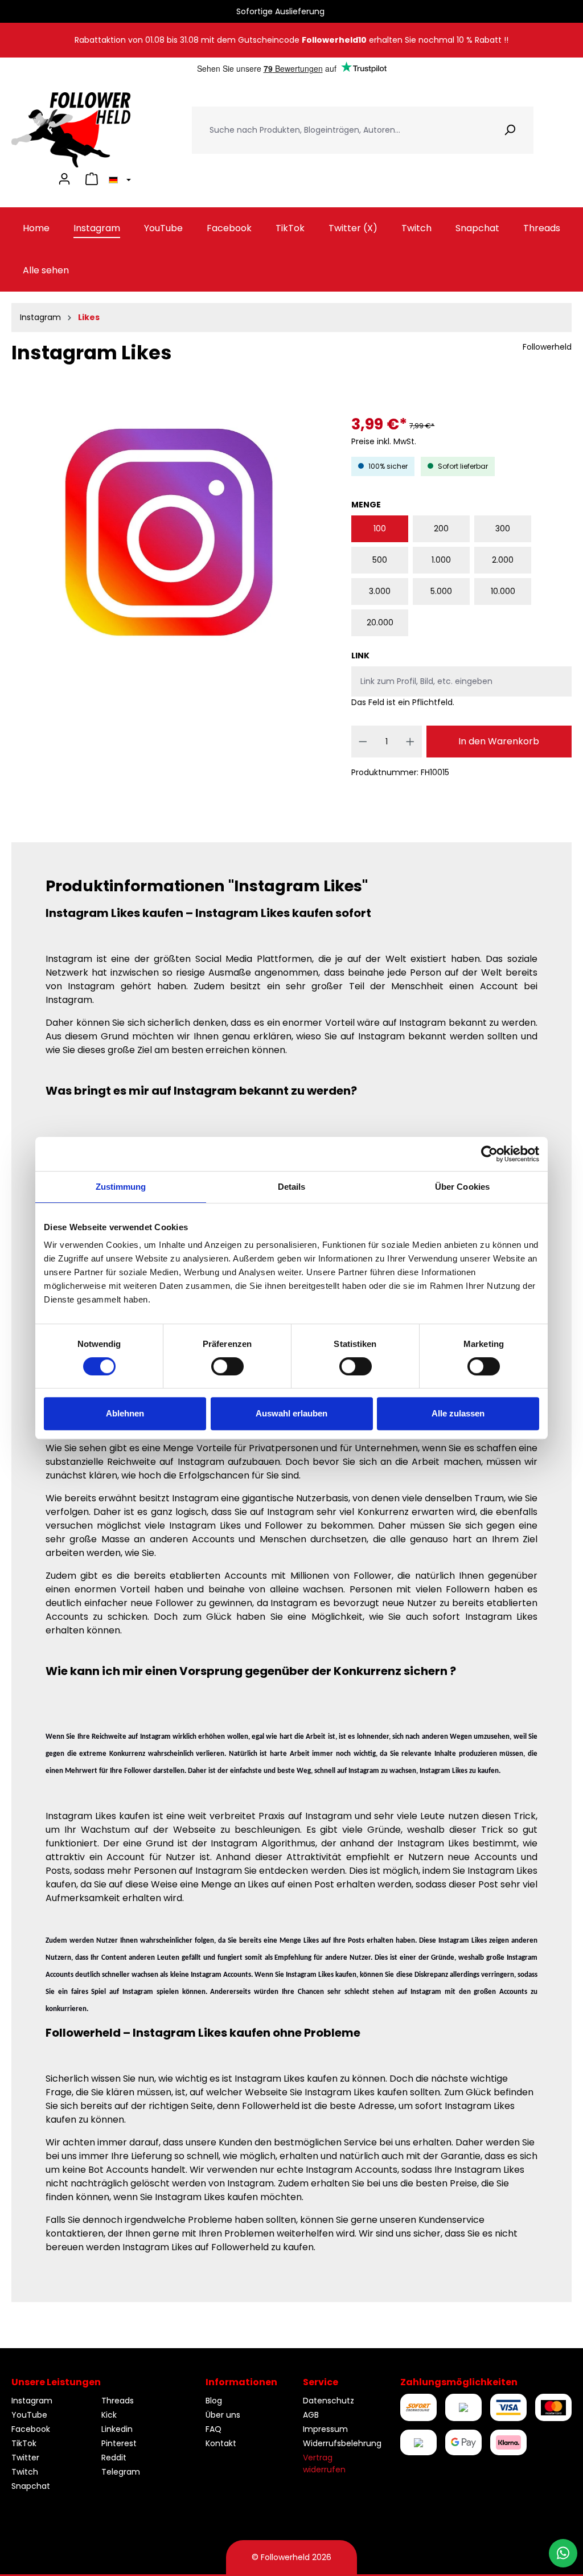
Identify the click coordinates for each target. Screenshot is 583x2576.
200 (441, 529)
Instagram (32, 2401)
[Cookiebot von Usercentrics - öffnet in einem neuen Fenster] (489, 1154)
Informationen (241, 2382)
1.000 (441, 560)
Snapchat (31, 2486)
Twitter (25, 2458)
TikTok (24, 2443)
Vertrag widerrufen (324, 2464)
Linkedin (117, 2429)
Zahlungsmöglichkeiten (459, 2382)
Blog (214, 2401)
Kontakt (221, 2443)
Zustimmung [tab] (121, 1187)
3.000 (380, 591)
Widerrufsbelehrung (342, 2443)
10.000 (503, 591)
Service (321, 2382)
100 (380, 529)
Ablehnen (125, 1413)
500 (380, 560)
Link (360, 656)
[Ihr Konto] (64, 179)
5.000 (441, 591)
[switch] (227, 1366)
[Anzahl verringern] (363, 742)
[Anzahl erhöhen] (410, 742)
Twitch (25, 2472)
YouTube (29, 2415)
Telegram (121, 2472)
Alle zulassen (458, 1413)
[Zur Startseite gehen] (71, 130)
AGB (311, 2415)
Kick (109, 2415)
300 (503, 529)
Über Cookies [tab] (462, 1187)
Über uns (223, 2415)
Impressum (325, 2429)
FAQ (214, 2429)
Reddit (114, 2458)
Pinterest (119, 2443)
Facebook (31, 2429)
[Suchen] (510, 130)
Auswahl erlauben (291, 1413)
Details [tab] (292, 1187)
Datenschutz (329, 2401)
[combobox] (339, 130)
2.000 (503, 560)
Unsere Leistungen (56, 2382)
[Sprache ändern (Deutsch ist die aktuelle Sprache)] (118, 179)
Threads (118, 2401)
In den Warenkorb (499, 741)
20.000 (380, 623)
